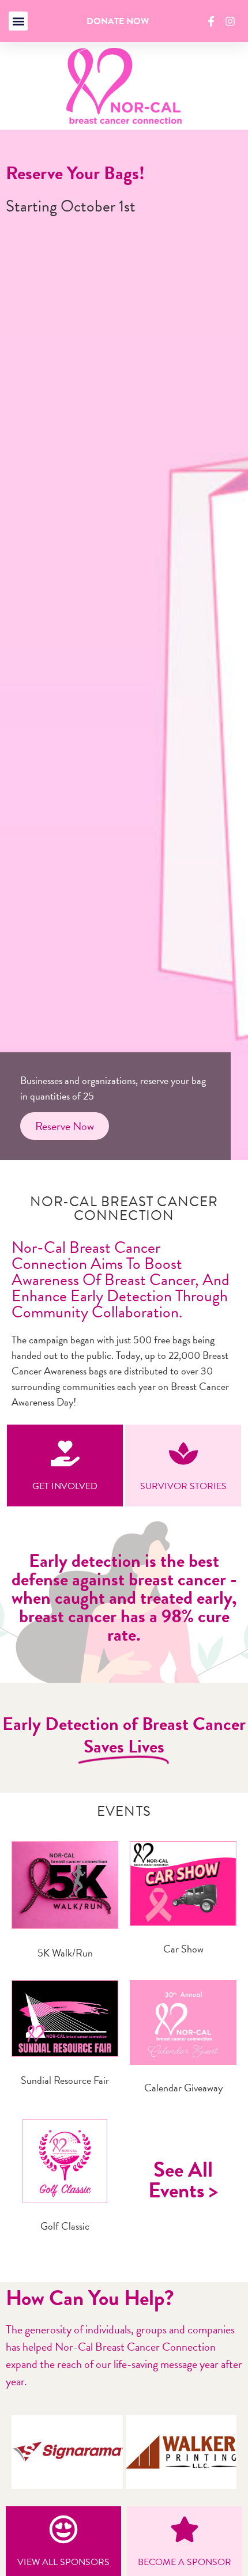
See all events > (183, 2180)
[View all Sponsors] (63, 2529)
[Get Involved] (65, 1453)
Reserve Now (65, 1126)
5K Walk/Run (65, 1953)
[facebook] (213, 21)
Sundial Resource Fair (65, 2080)
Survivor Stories (183, 1486)
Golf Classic (65, 2226)
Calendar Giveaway (183, 2088)
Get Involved (65, 1486)
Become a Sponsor (185, 2562)
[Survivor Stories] (183, 1453)
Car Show (183, 1949)
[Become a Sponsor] (185, 2529)
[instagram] (232, 21)
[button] (18, 21)
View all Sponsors (63, 2562)
